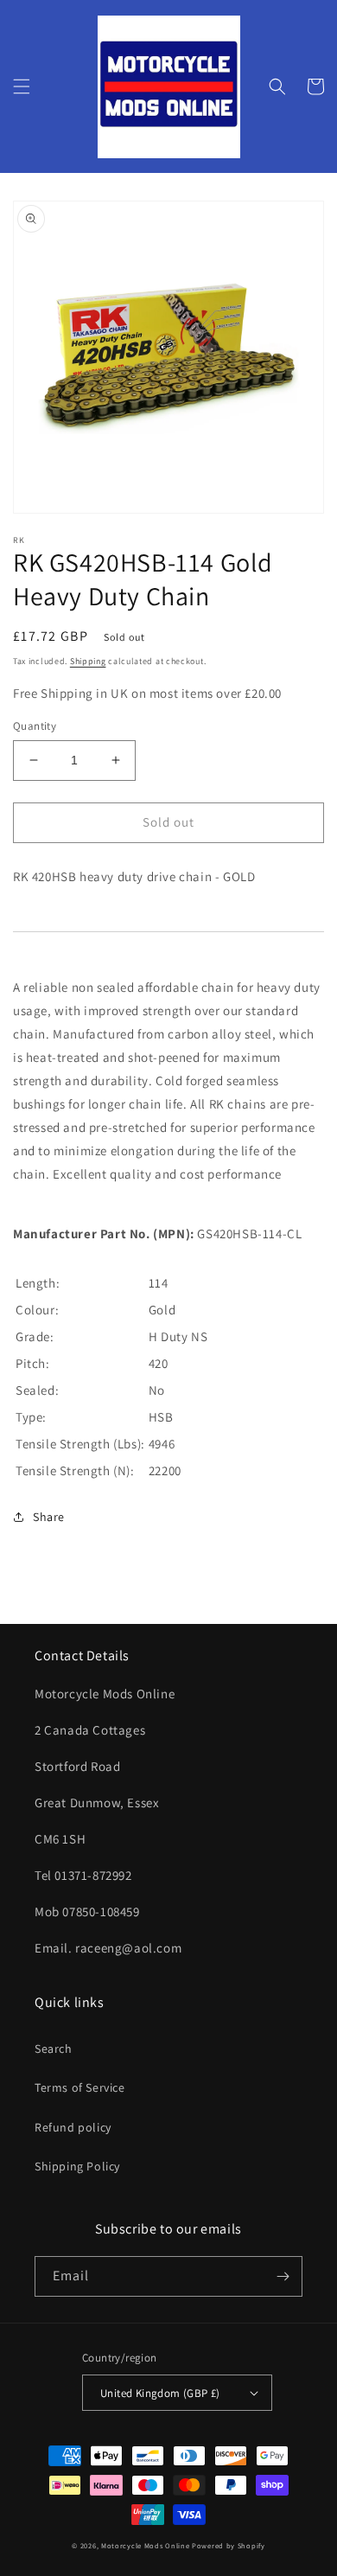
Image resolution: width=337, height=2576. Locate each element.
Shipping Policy (77, 2166)
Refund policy (73, 2127)
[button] (22, 86)
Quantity (35, 726)
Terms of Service (80, 2087)
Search (54, 2049)
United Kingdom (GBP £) (160, 2393)
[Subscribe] (283, 2276)
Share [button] (49, 1517)
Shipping (88, 661)
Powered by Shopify (229, 2545)
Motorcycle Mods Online (145, 2545)
